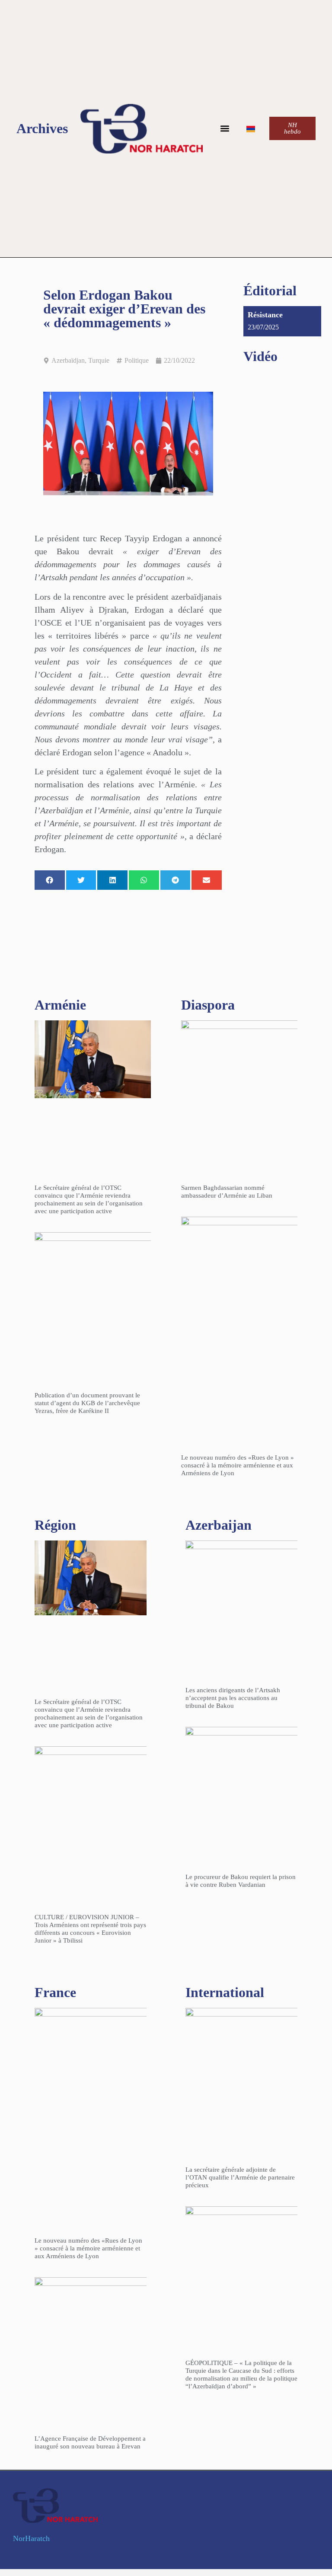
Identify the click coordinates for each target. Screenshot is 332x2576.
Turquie (99, 360)
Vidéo (260, 356)
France (55, 1992)
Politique (137, 360)
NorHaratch (31, 2538)
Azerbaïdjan (68, 360)
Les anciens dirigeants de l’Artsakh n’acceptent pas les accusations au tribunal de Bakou (233, 1698)
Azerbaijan (219, 1525)
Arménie (60, 1005)
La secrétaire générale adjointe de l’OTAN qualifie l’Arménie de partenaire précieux (240, 2177)
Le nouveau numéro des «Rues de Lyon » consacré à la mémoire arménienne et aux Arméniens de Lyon (238, 1465)
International (225, 1992)
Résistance (265, 315)
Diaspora (208, 1005)
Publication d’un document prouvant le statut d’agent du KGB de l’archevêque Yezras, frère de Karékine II (87, 1403)
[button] (225, 129)
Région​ (55, 1525)
